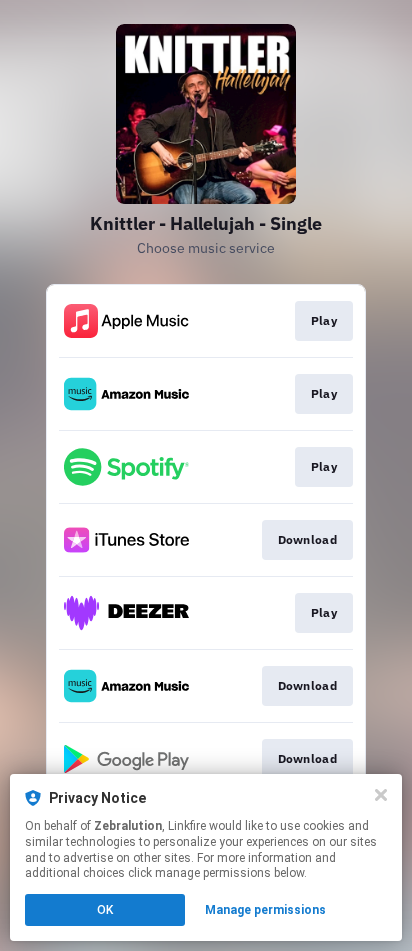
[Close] (381, 795)
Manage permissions (265, 910)
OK (105, 910)
